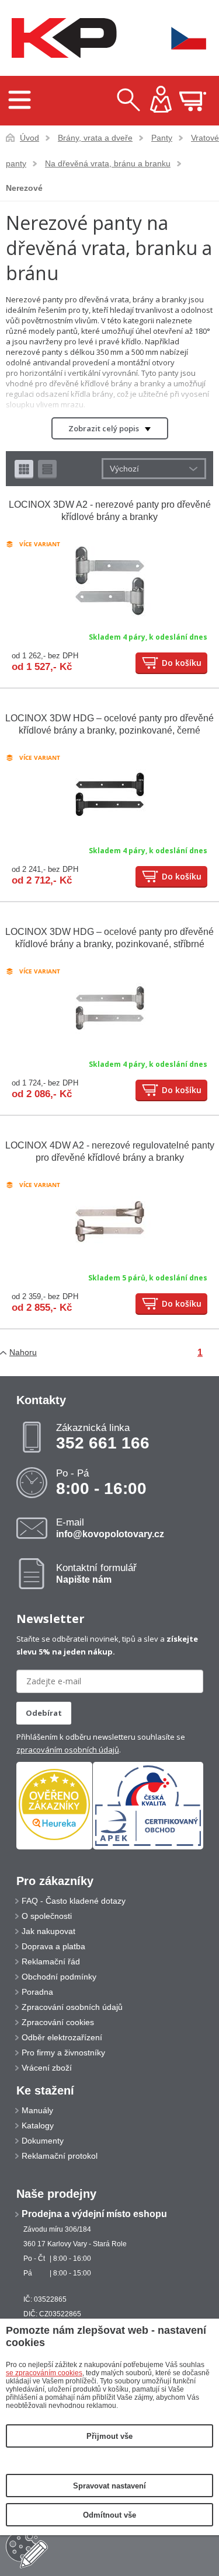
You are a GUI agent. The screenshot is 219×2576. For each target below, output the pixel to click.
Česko (181, 38)
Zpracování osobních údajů (72, 2007)
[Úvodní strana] (61, 38)
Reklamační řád (51, 1961)
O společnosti (47, 1916)
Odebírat (44, 1713)
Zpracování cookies (58, 2022)
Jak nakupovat (48, 1931)
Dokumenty (43, 2141)
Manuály (37, 2110)
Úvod (29, 138)
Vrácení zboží (47, 2068)
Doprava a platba (53, 1946)
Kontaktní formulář (96, 1573)
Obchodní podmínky (59, 1977)
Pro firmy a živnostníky (63, 2053)
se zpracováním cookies (44, 2373)
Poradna (37, 1992)
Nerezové (24, 188)
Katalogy (38, 2125)
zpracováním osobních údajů (68, 1750)
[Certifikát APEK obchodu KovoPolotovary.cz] (148, 1847)
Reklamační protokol (60, 2156)
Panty (162, 138)
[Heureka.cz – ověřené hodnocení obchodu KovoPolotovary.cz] (54, 1805)
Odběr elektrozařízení (62, 2037)
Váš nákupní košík (193, 101)
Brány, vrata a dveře (95, 138)
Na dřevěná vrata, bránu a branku (108, 163)
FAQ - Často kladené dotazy (74, 1901)
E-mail (110, 1528)
